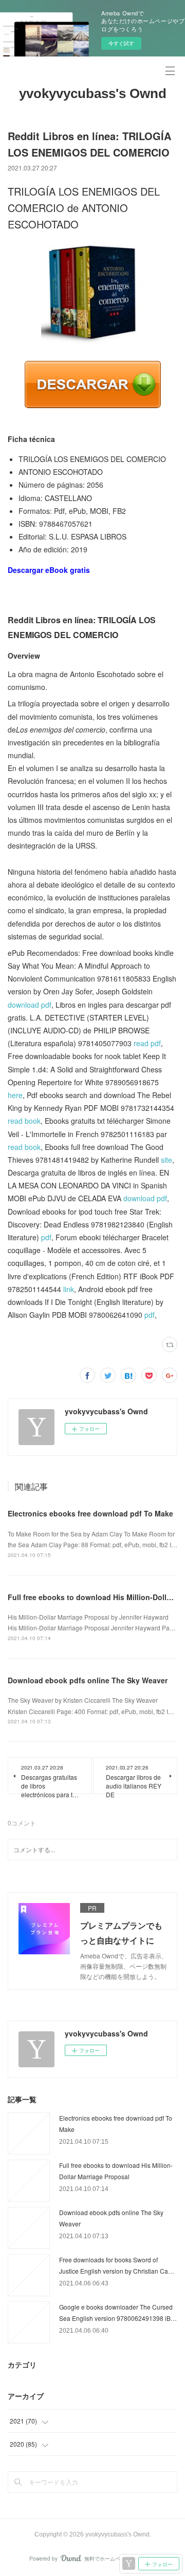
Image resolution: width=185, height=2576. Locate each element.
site (166, 1160)
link (69, 1289)
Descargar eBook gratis (49, 570)
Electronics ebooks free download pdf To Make (90, 1513)
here (15, 1095)
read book (24, 1121)
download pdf (30, 1005)
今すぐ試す (121, 43)
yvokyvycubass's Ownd (93, 93)
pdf (46, 1237)
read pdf (147, 1043)
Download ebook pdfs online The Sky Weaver (88, 1680)
